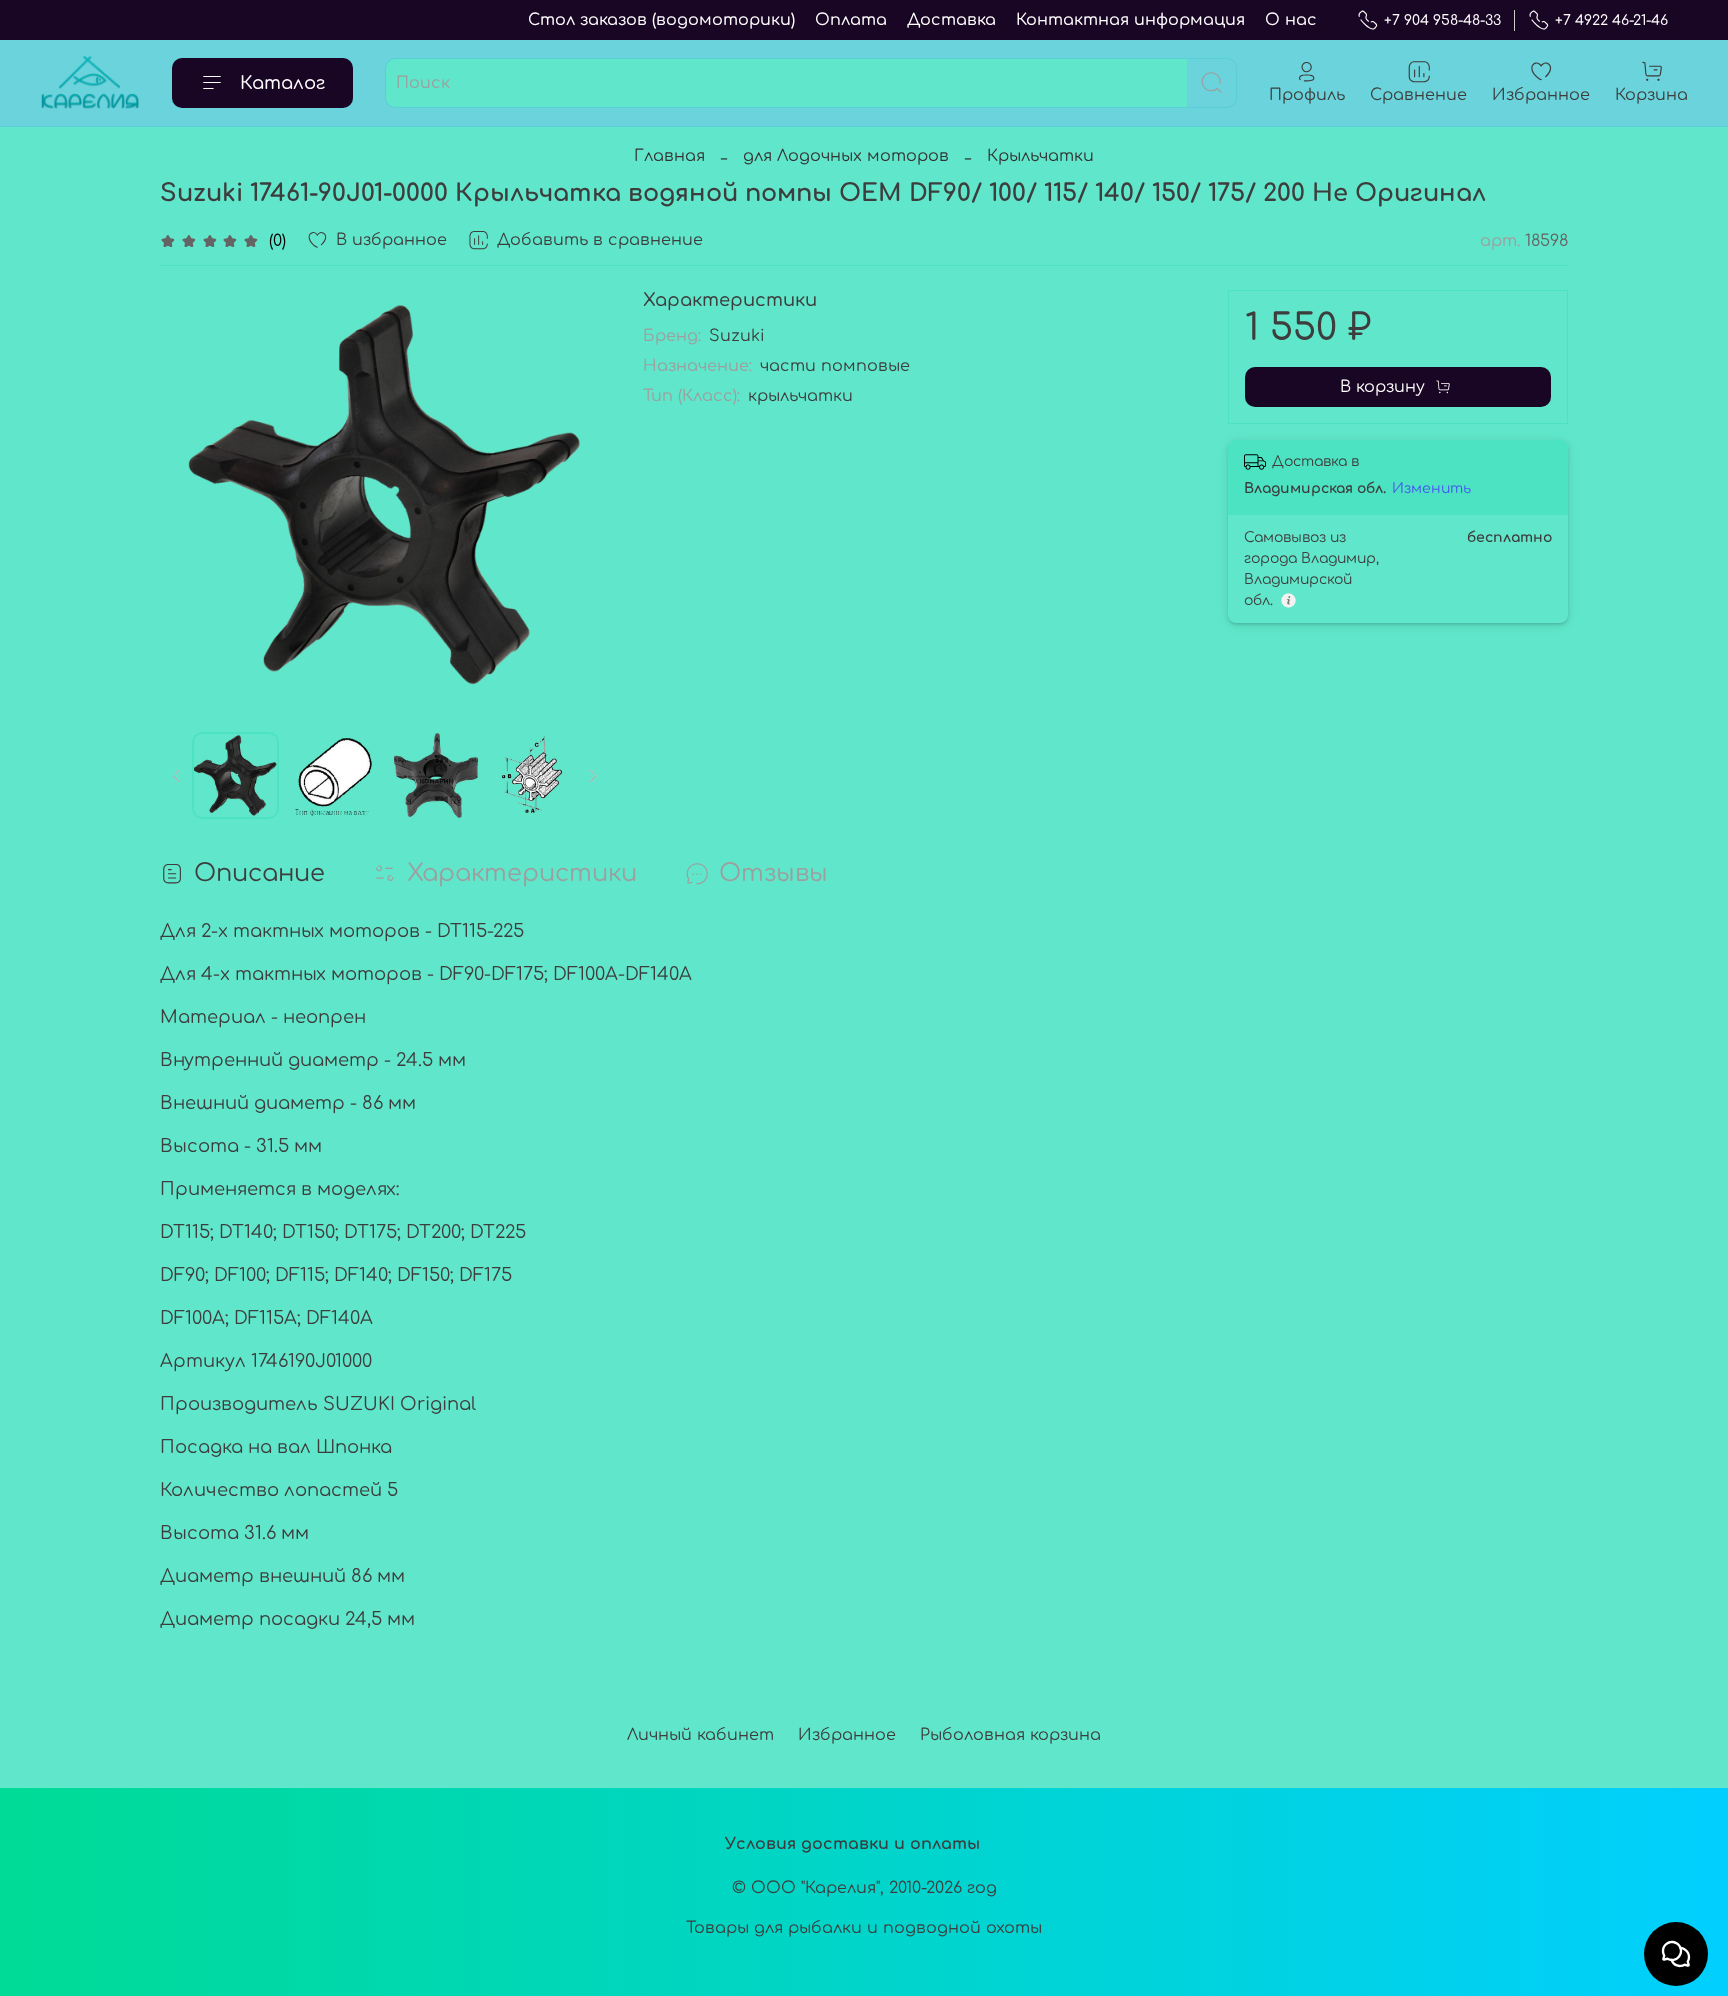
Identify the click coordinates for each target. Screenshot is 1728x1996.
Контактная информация (1130, 20)
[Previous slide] (192, 495)
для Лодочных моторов (846, 156)
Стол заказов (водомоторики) (661, 20)
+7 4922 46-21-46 (1611, 20)
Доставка (951, 20)
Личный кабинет (700, 1735)
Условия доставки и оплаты (852, 1844)
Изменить (1431, 488)
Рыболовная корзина (1010, 1735)
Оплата (851, 20)
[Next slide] (579, 495)
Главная (669, 156)
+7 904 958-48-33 (1442, 20)
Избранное (847, 1735)
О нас (1291, 20)
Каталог (282, 83)
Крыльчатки (1040, 156)
